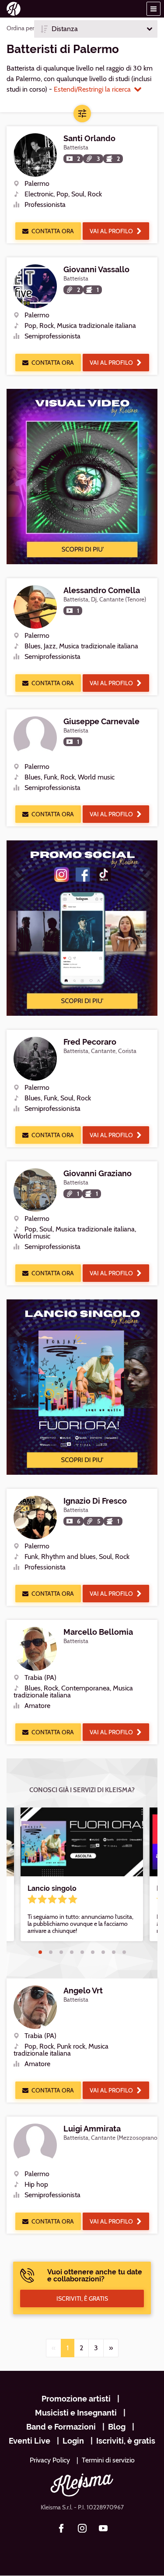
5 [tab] (82, 1952)
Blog (117, 2427)
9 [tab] (124, 1952)
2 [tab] (51, 1952)
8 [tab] (114, 1952)
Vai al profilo (111, 231)
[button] (154, 9)
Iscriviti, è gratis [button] (82, 2298)
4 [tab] (72, 1952)
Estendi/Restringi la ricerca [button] (92, 89)
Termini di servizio (108, 2460)
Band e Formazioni (61, 2427)
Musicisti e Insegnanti (76, 2413)
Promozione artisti (76, 2399)
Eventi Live (30, 2441)
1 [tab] (40, 1952)
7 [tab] (103, 1952)
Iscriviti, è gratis (126, 2441)
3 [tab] (61, 1952)
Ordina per (20, 28)
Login (73, 2441)
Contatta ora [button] (53, 231)
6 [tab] (93, 1952)
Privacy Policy (50, 2460)
